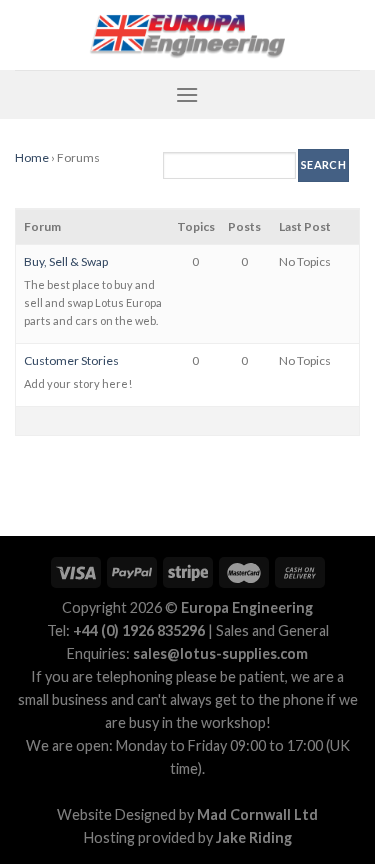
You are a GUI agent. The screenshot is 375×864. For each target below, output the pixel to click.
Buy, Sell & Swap (66, 261)
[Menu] (187, 94)
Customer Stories (71, 360)
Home (32, 157)
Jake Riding (254, 837)
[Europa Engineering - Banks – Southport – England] (188, 35)
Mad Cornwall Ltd (257, 814)
